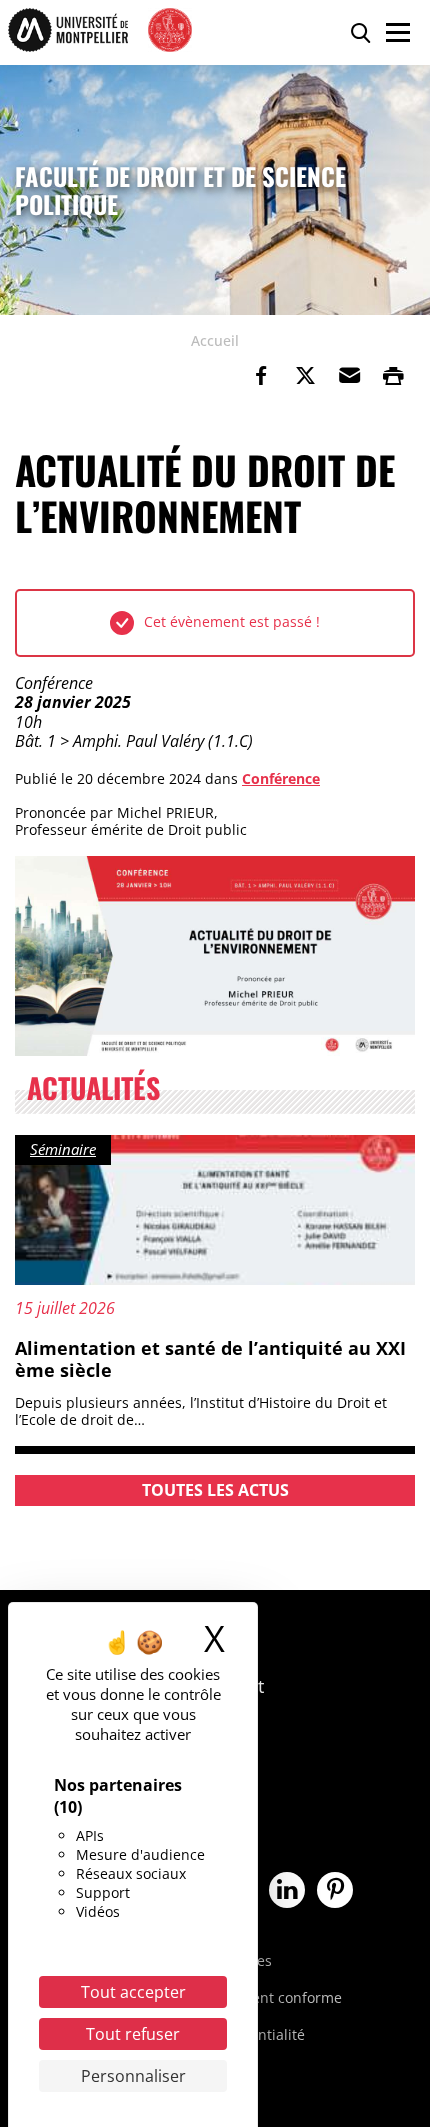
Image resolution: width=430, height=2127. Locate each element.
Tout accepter (133, 1992)
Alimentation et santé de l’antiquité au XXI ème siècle (210, 1359)
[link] (261, 376)
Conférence (281, 778)
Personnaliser (133, 2076)
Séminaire (63, 1149)
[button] (349, 376)
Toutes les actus (215, 1490)
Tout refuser (133, 2034)
